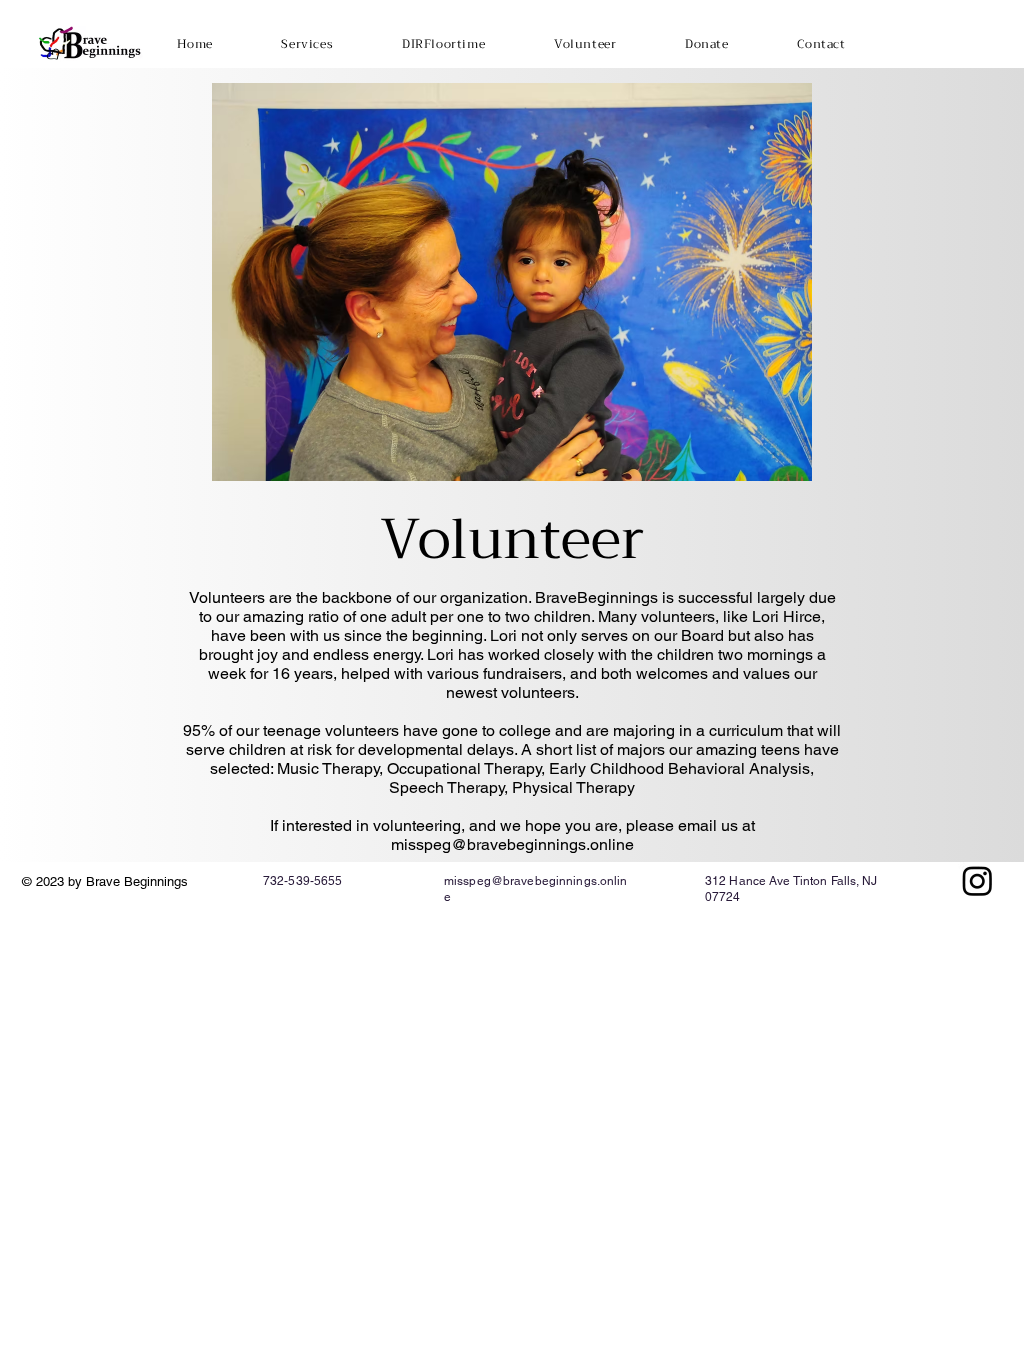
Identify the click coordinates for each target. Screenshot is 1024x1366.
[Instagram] (977, 880)
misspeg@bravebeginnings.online (512, 844)
